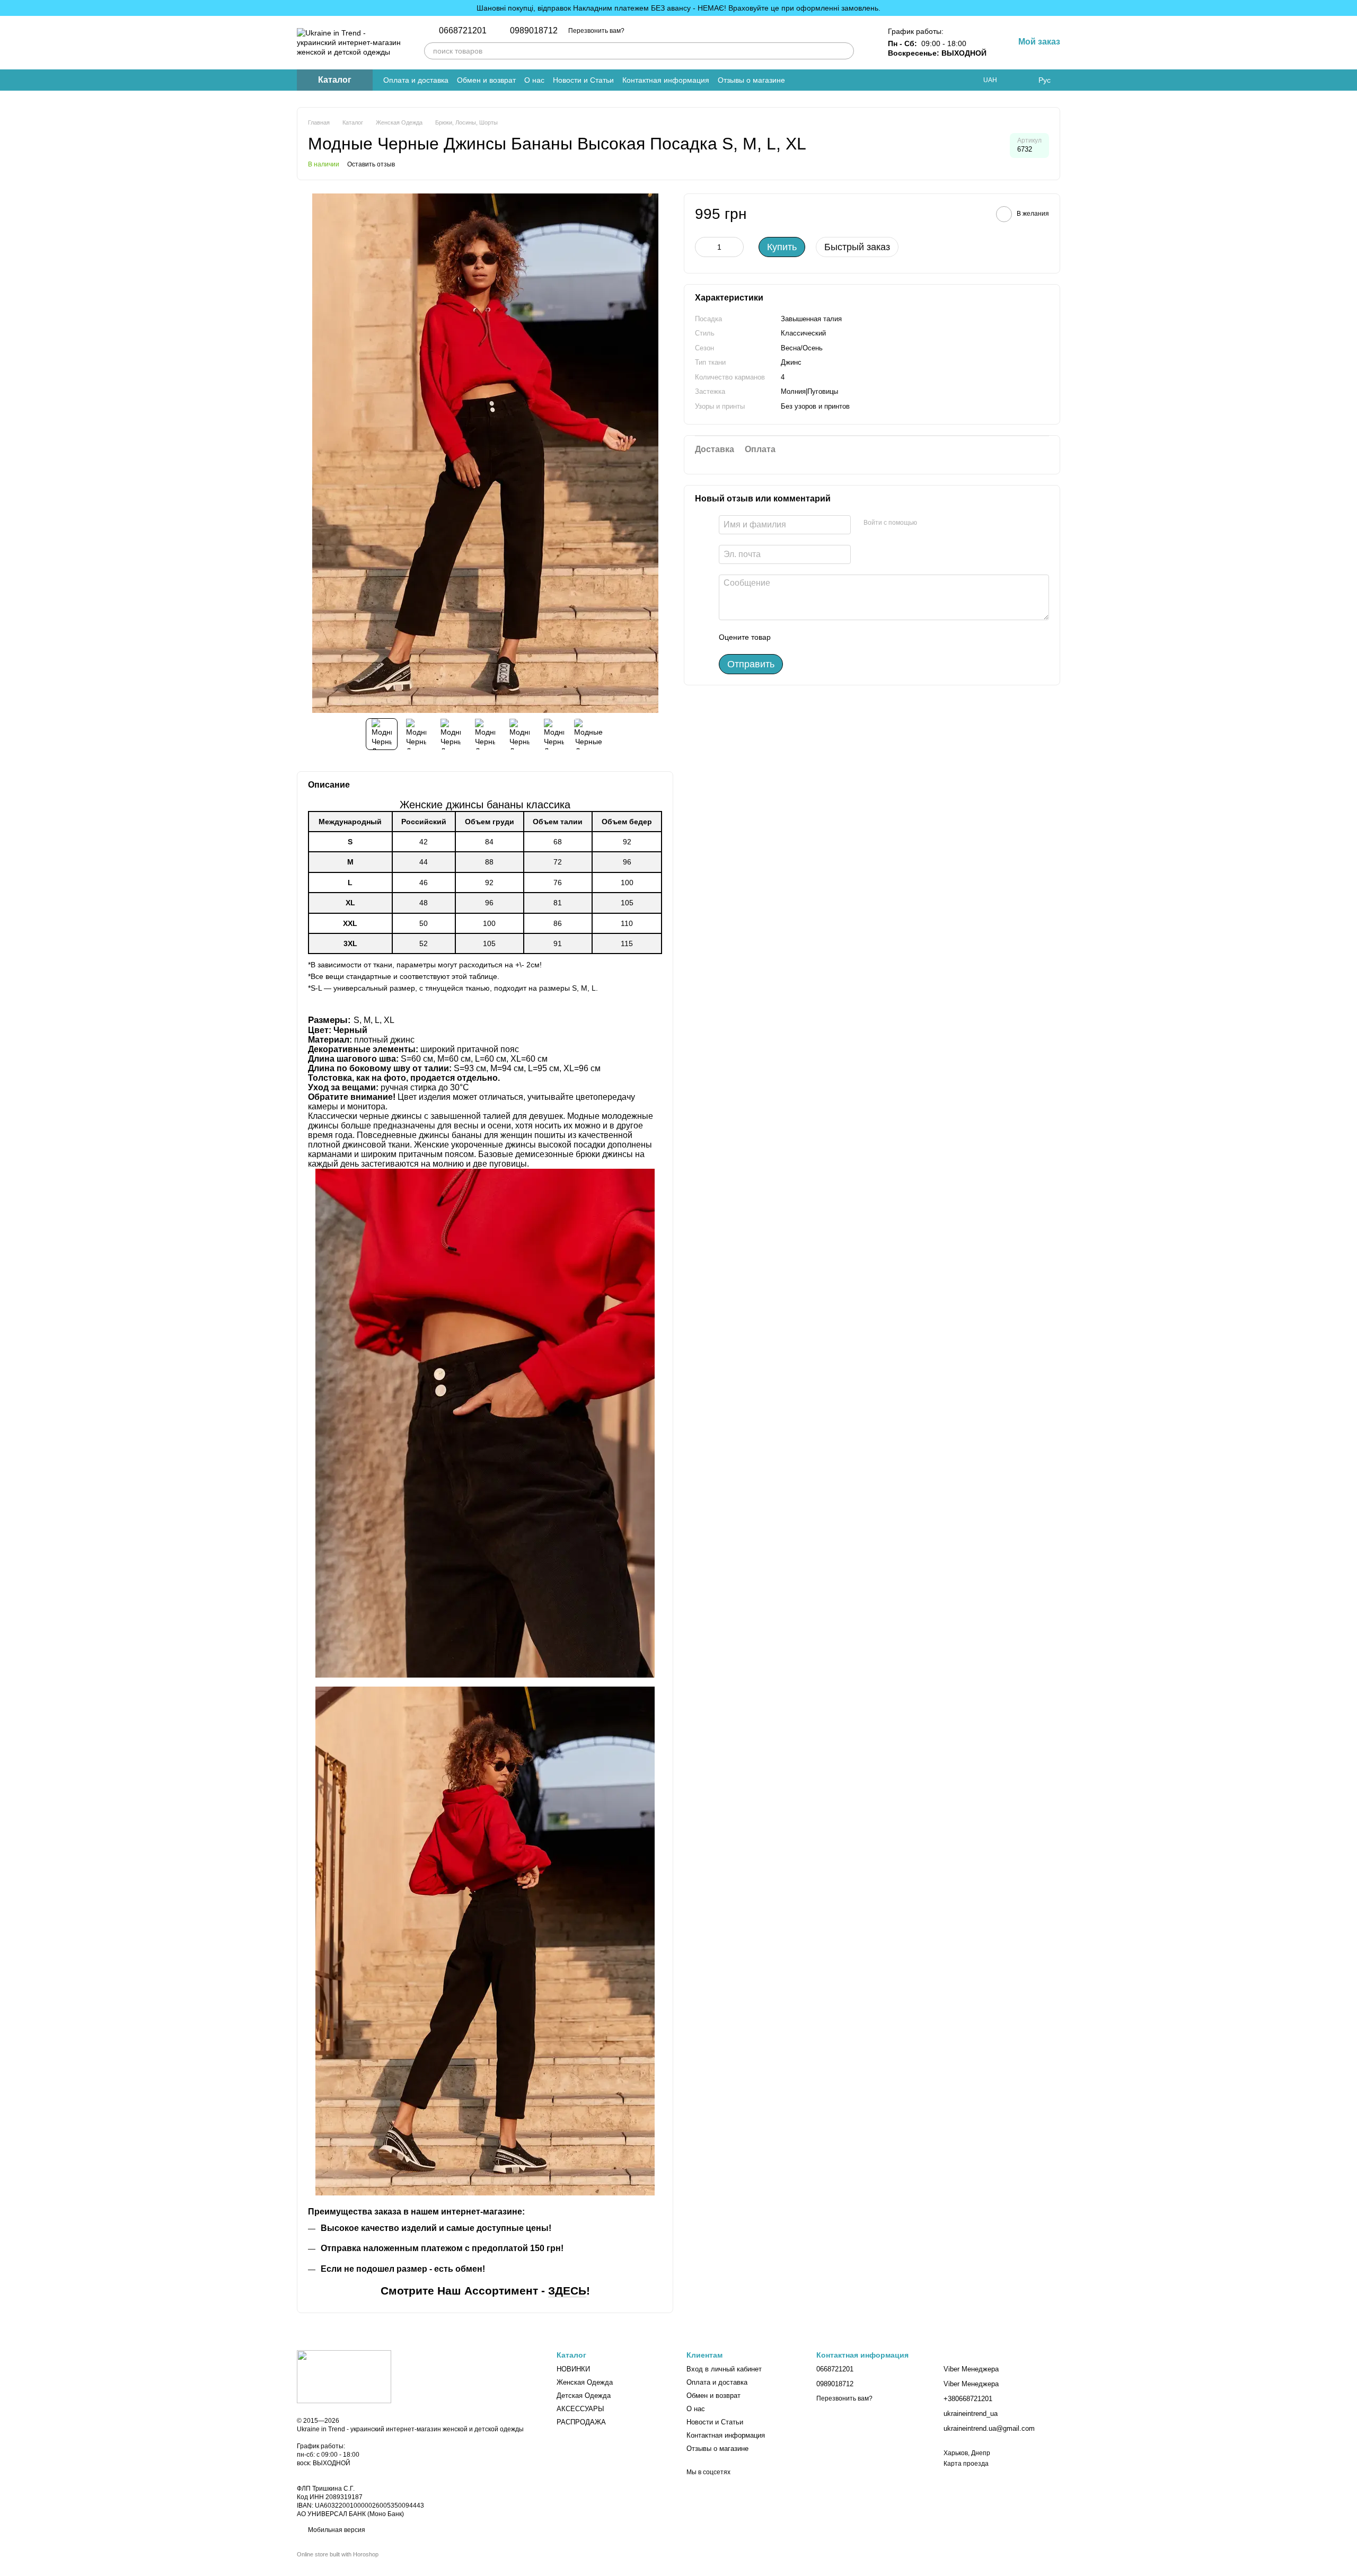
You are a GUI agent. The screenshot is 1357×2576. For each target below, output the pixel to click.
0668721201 (463, 31)
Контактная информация (666, 80)
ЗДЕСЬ (567, 2291)
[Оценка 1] (788, 637)
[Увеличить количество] (736, 247)
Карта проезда (966, 2464)
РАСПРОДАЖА (581, 2422)
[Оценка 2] (805, 637)
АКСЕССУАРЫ (580, 2409)
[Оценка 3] (822, 637)
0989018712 (534, 31)
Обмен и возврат (486, 80)
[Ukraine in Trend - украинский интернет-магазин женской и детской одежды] (344, 2376)
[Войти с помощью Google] (946, 523)
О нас (534, 80)
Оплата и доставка (416, 80)
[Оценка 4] (839, 637)
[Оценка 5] (856, 637)
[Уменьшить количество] (703, 247)
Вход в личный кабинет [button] (724, 2369)
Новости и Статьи (583, 80)
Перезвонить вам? (596, 31)
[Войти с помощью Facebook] (929, 523)
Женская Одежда (585, 2382)
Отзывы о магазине (751, 80)
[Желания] (1023, 80)
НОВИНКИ (573, 2369)
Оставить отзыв (371, 164)
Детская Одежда (584, 2396)
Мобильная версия (336, 2530)
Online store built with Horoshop (338, 2554)
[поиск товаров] (845, 51)
